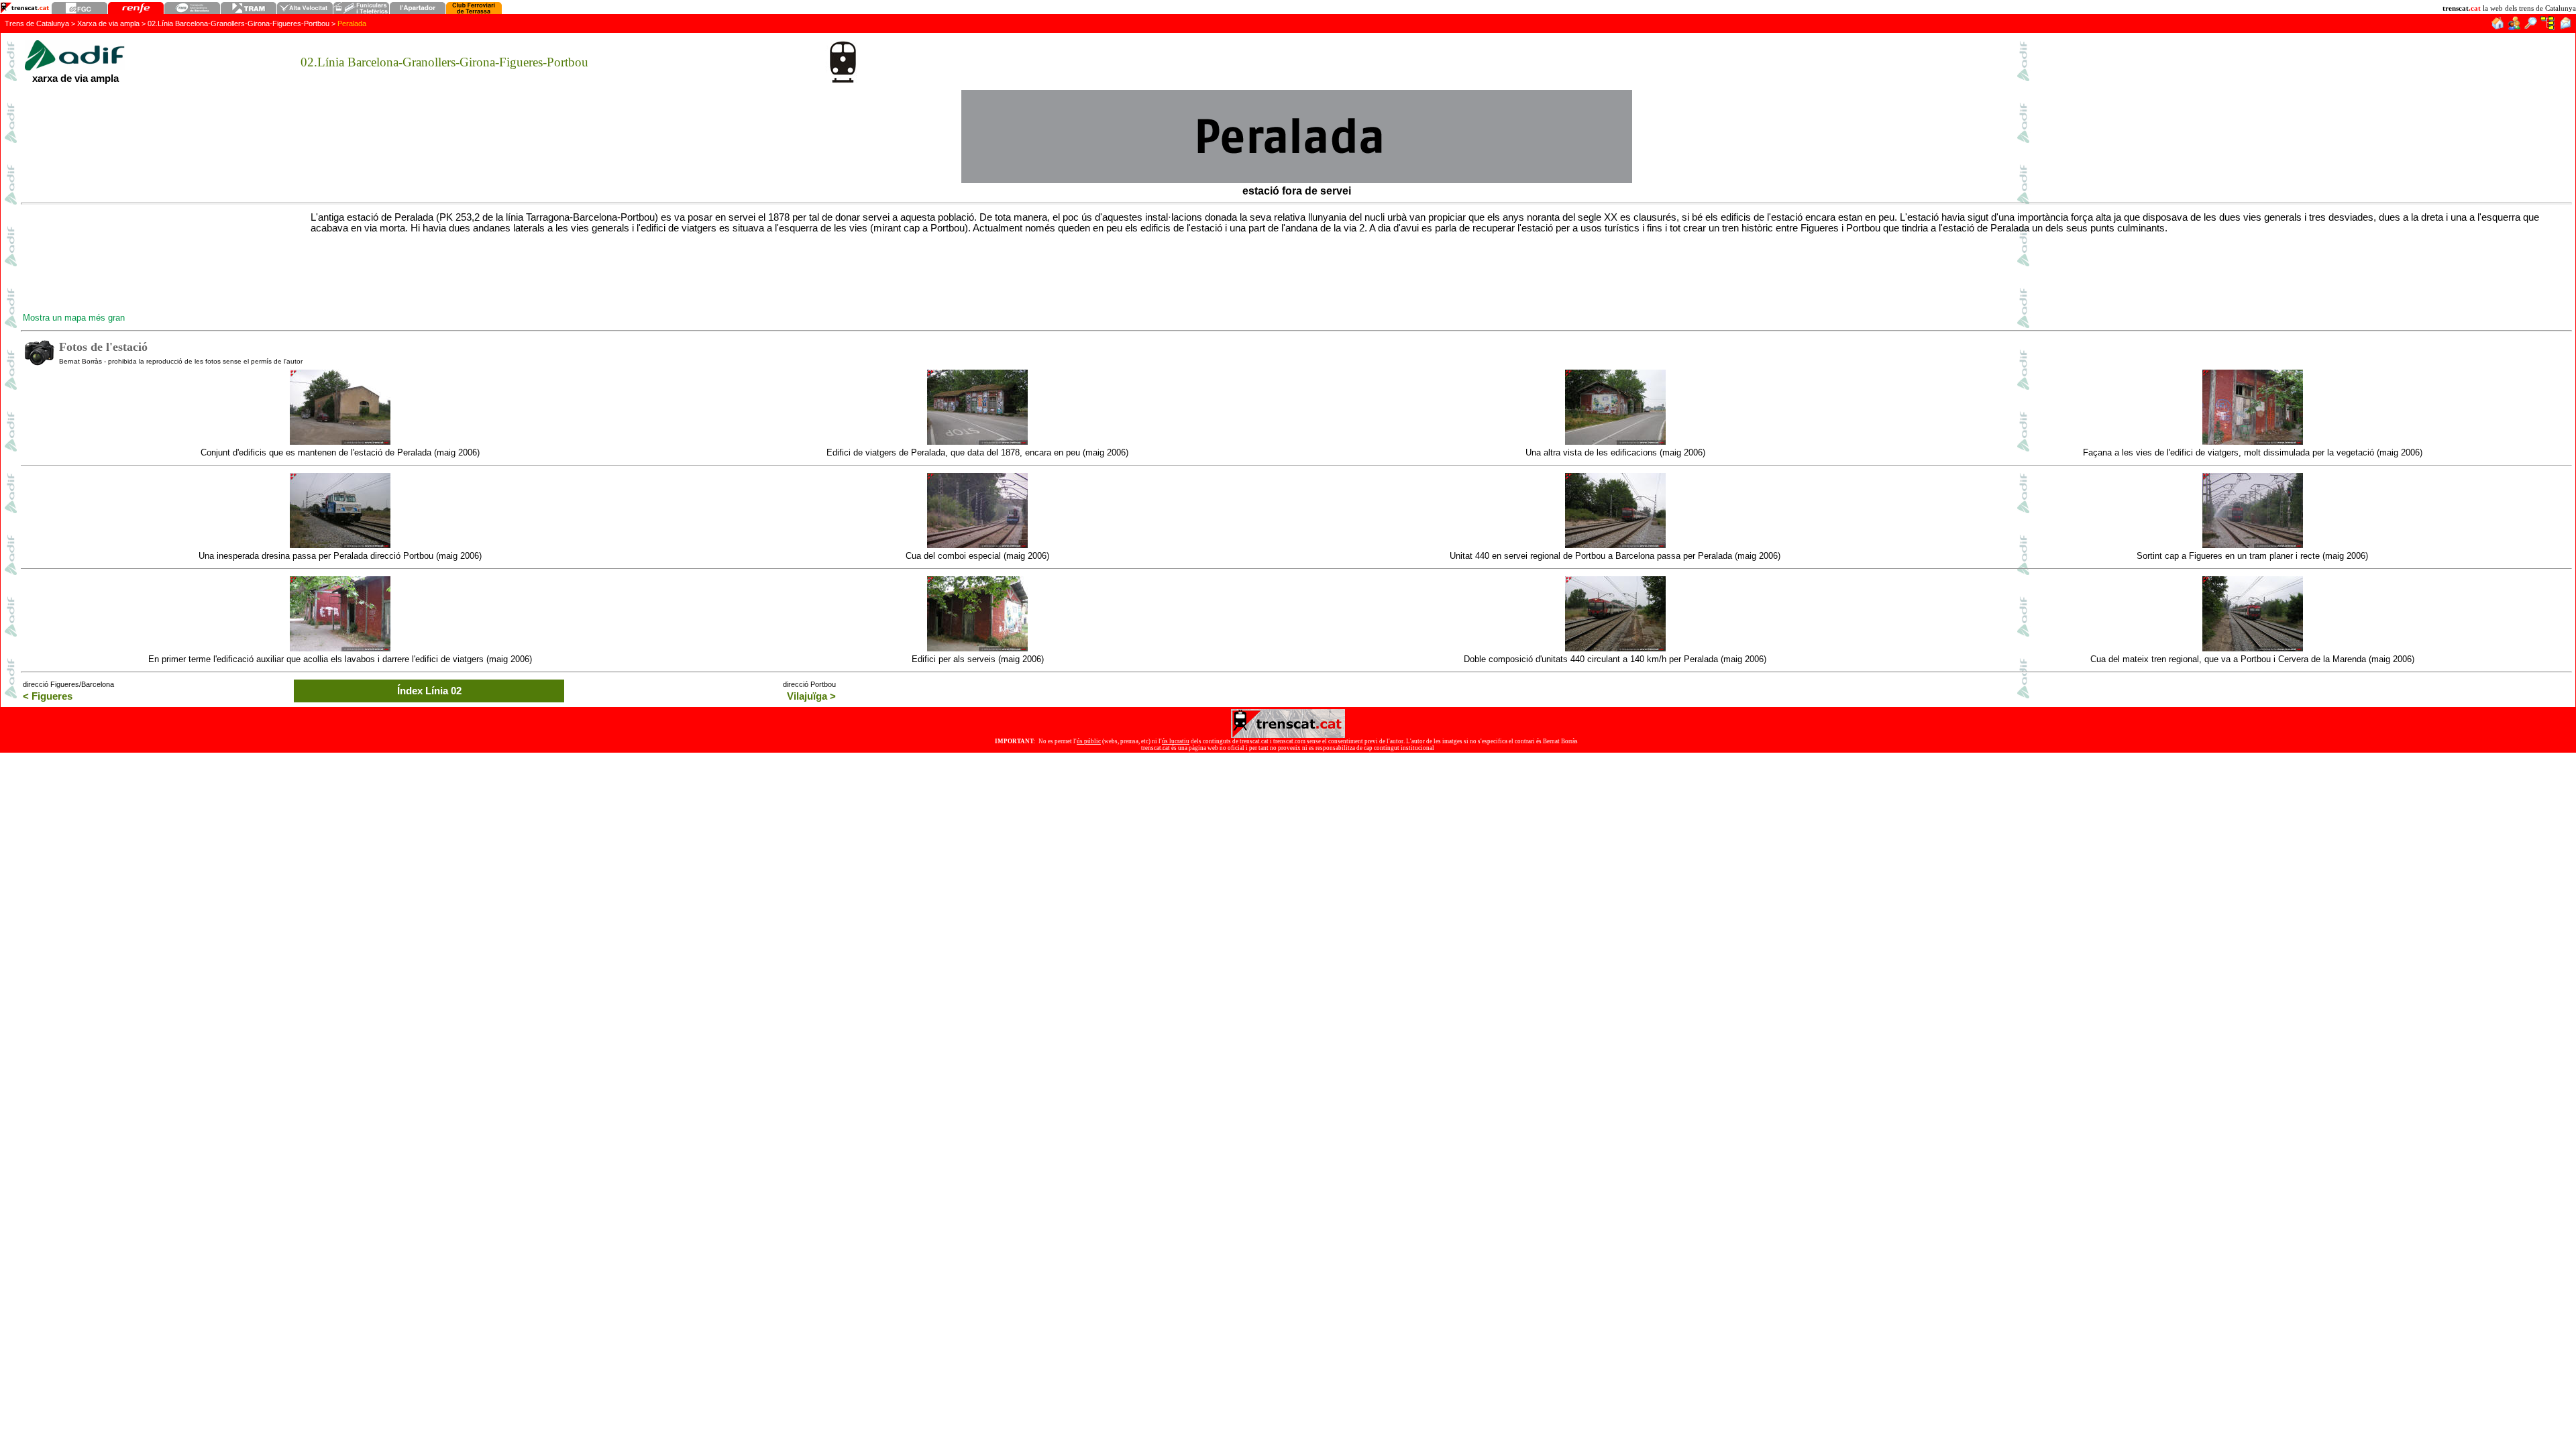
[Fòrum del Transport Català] (2515, 26)
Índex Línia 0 (429, 691)
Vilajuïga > (811, 696)
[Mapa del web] (2547, 26)
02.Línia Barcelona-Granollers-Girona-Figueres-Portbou (238, 23)
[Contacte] (2565, 26)
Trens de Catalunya (37, 23)
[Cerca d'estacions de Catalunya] (2531, 26)
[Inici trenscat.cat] (2497, 26)
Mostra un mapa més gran (74, 318)
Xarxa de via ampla (108, 23)
